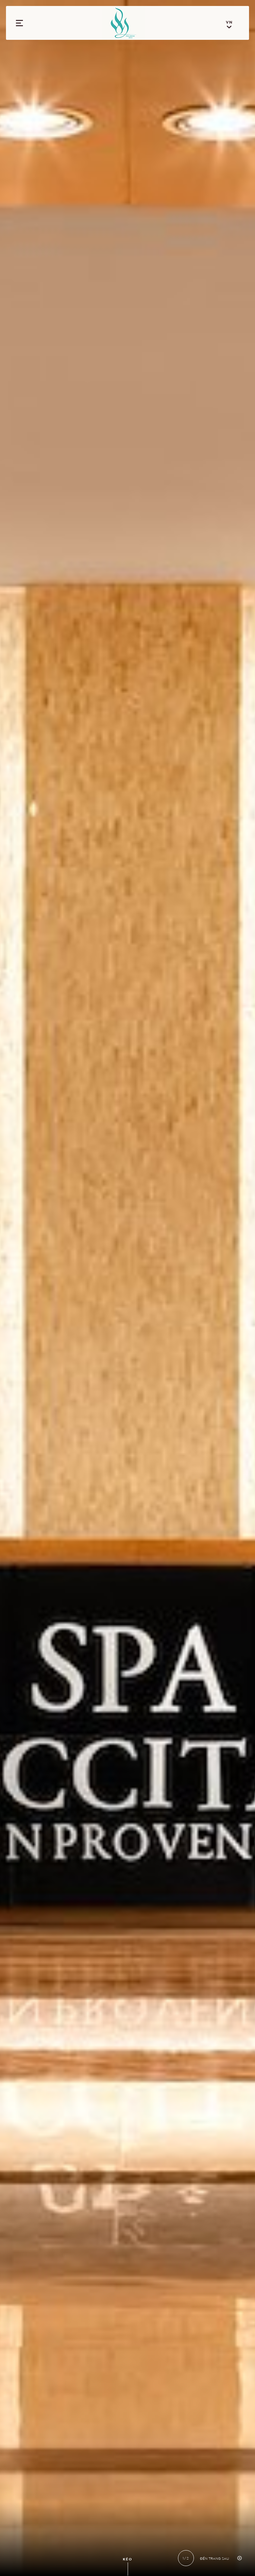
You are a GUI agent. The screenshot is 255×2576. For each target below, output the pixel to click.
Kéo (128, 2559)
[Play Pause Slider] (239, 2558)
